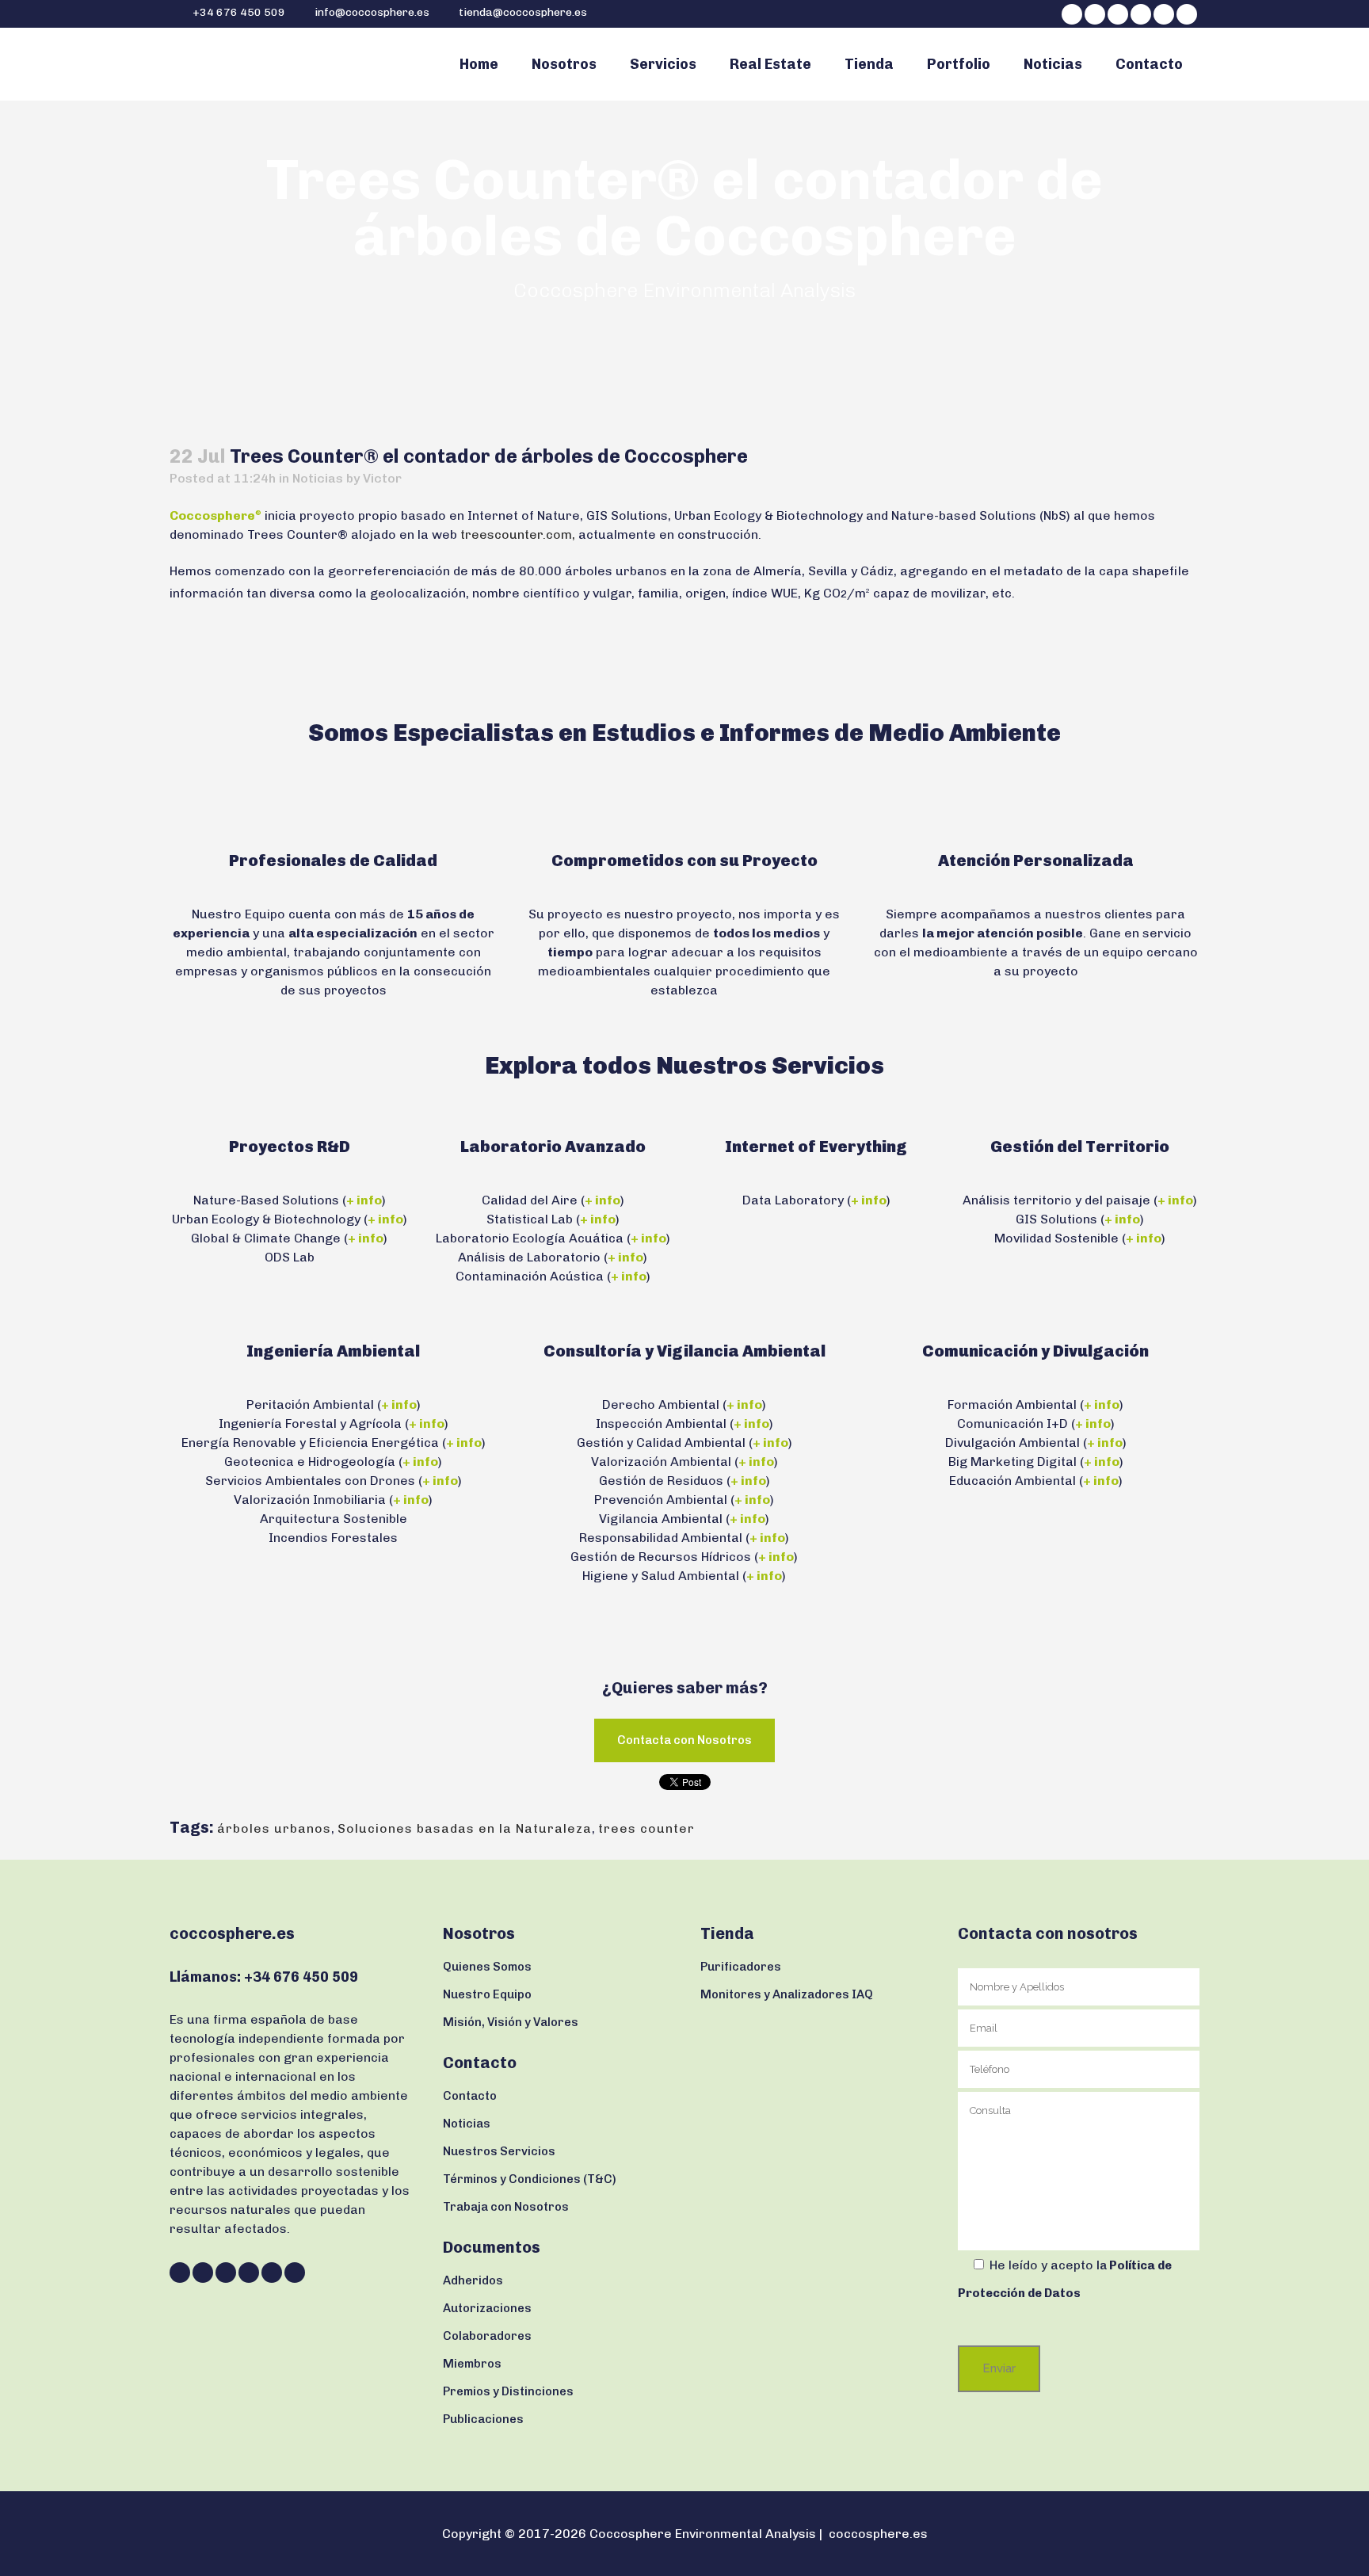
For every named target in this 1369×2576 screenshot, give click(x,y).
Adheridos (473, 2280)
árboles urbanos (274, 1828)
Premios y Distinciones (508, 2391)
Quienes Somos (487, 1967)
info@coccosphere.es (372, 12)
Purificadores (741, 1967)
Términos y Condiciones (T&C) (530, 2179)
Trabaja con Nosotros (506, 2207)
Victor (382, 478)
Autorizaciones (487, 2308)
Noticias (318, 478)
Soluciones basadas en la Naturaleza (465, 1828)
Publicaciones (483, 2419)
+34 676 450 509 (238, 12)
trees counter (646, 1828)
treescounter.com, (518, 534)
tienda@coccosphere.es (523, 12)
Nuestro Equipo (487, 1994)
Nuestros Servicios (499, 2151)
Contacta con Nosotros (684, 1740)
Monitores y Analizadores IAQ (787, 1994)
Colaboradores (487, 2336)
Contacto (470, 2096)
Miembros (472, 2364)
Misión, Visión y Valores (511, 2022)
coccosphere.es (878, 2534)
